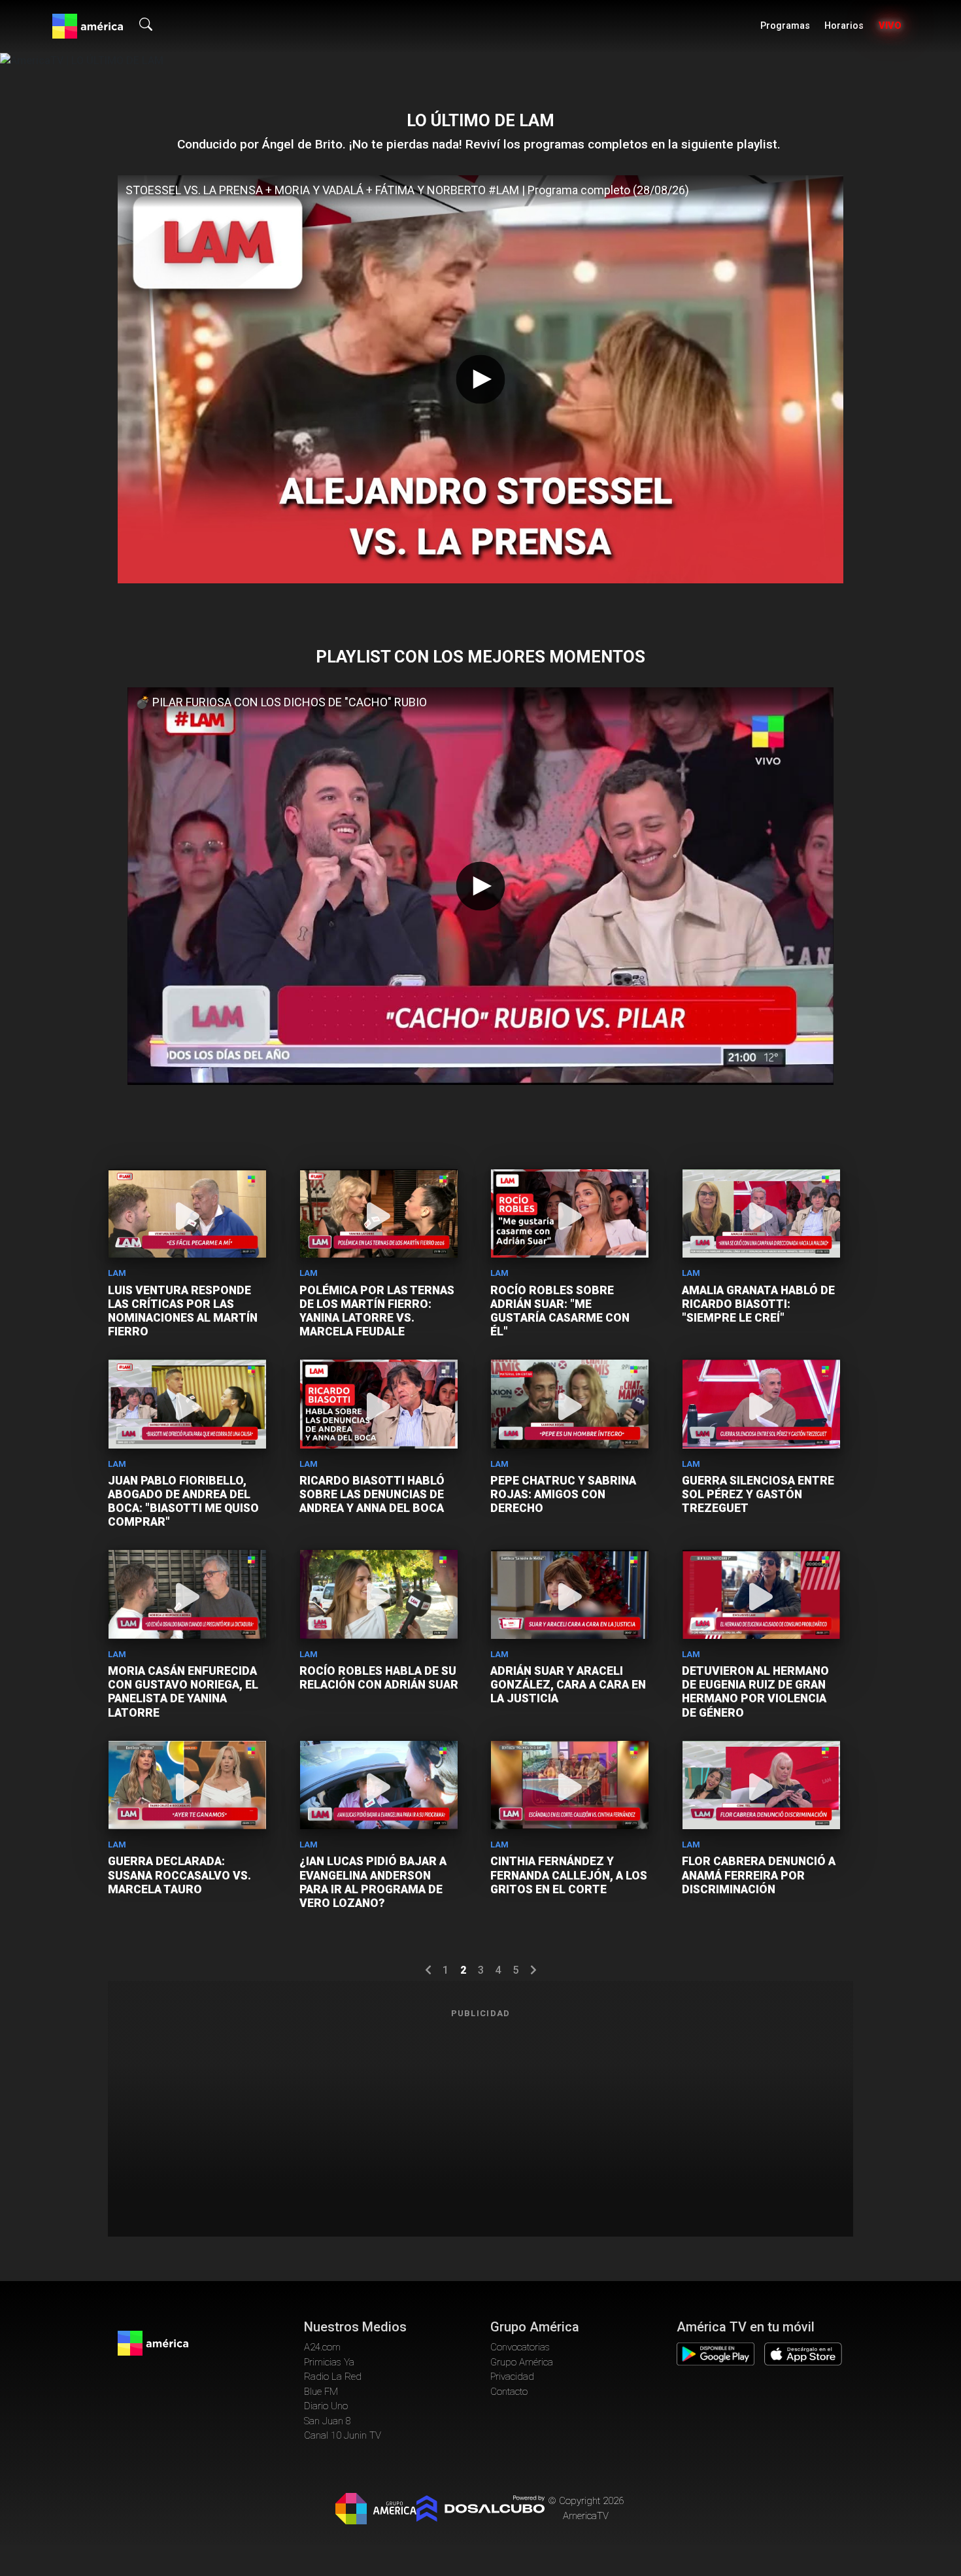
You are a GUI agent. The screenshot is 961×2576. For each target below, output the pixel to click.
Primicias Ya (329, 2362)
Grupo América (522, 2362)
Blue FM (321, 2392)
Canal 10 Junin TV (343, 2435)
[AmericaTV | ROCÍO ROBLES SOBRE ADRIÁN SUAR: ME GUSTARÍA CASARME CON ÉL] (570, 1213)
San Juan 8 (328, 2421)
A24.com (322, 2347)
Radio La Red (333, 2377)
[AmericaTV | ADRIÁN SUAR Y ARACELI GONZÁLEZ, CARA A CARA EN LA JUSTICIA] (570, 1594)
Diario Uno (326, 2406)
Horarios (844, 26)
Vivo (890, 26)
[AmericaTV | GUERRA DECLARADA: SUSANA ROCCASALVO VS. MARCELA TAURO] (187, 1785)
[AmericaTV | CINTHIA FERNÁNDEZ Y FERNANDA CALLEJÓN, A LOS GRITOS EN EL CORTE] (570, 1785)
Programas (785, 26)
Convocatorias (520, 2347)
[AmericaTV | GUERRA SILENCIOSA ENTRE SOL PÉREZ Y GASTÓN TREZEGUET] (761, 1404)
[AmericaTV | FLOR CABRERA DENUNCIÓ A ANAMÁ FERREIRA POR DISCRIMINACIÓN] (761, 1785)
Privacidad (512, 2377)
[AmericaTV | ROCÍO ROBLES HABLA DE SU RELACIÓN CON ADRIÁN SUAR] (379, 1594)
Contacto (509, 2392)
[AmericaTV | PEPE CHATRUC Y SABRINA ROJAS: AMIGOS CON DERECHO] (570, 1404)
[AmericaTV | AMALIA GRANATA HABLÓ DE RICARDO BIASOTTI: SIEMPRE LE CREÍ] (761, 1213)
